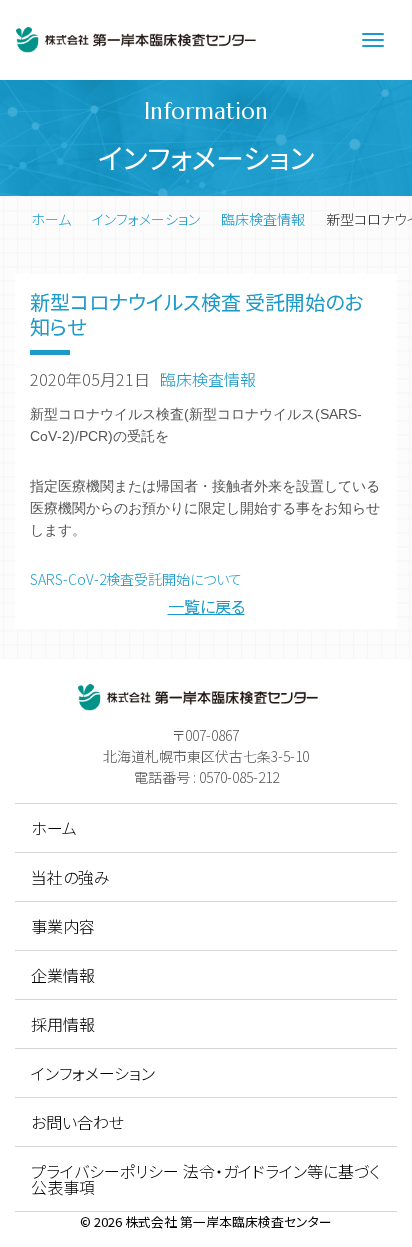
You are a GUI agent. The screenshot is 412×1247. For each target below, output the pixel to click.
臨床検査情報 (263, 219)
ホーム (51, 219)
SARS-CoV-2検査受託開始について (136, 579)
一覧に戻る (206, 606)
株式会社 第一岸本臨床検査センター (228, 1221)
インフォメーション (146, 219)
